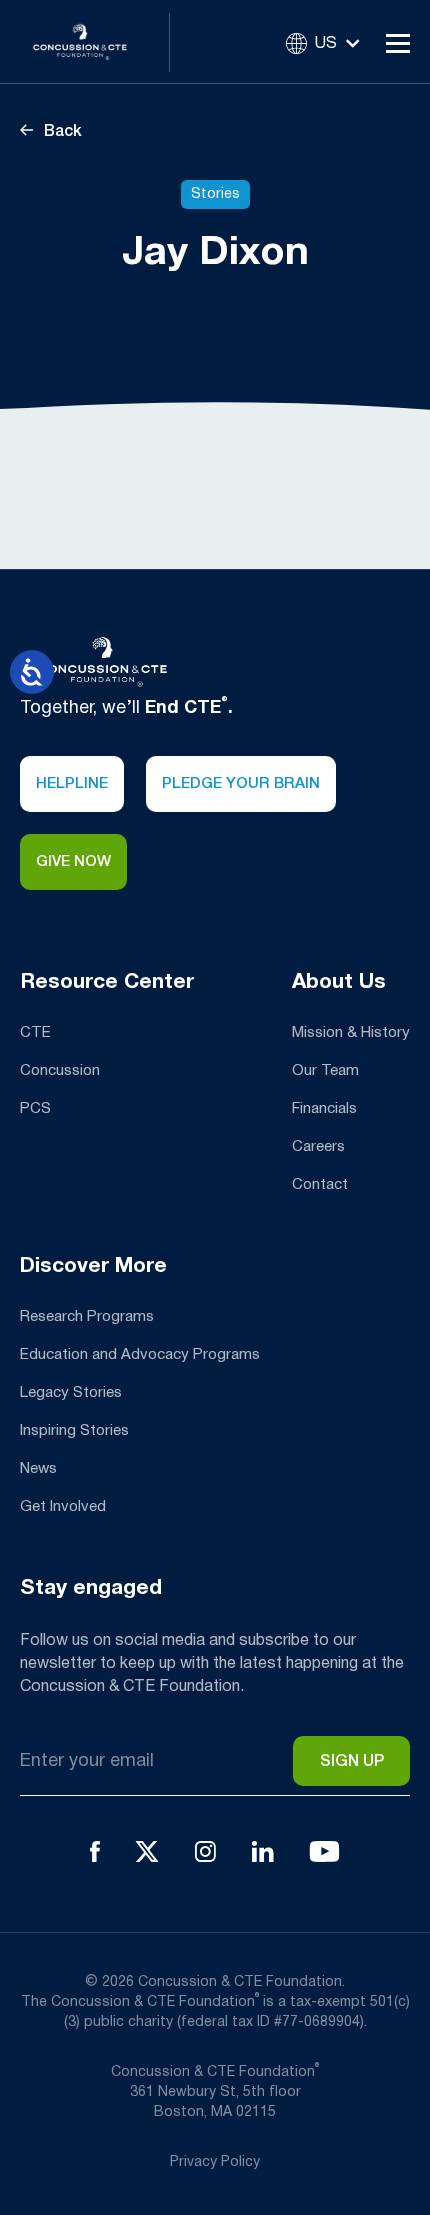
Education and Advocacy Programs (140, 1355)
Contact (320, 1185)
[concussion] (95, 41)
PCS (35, 1109)
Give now (73, 862)
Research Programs (87, 1317)
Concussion (60, 1071)
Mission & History (351, 1033)
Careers (318, 1147)
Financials (324, 1109)
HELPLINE (72, 784)
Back (61, 132)
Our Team (325, 1071)
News (38, 1469)
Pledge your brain (241, 784)
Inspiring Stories (74, 1431)
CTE (35, 1033)
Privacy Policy (215, 2162)
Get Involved (63, 1507)
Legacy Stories (71, 1393)
